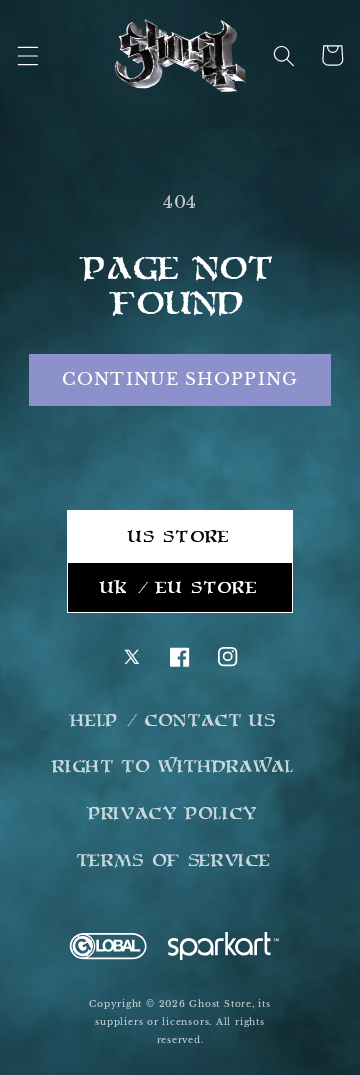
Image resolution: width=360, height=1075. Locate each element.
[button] (27, 55)
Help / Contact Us (173, 720)
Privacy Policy (174, 813)
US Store (180, 536)
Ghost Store (220, 1003)
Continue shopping (180, 379)
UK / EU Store (179, 587)
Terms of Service (174, 860)
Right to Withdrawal (174, 766)
